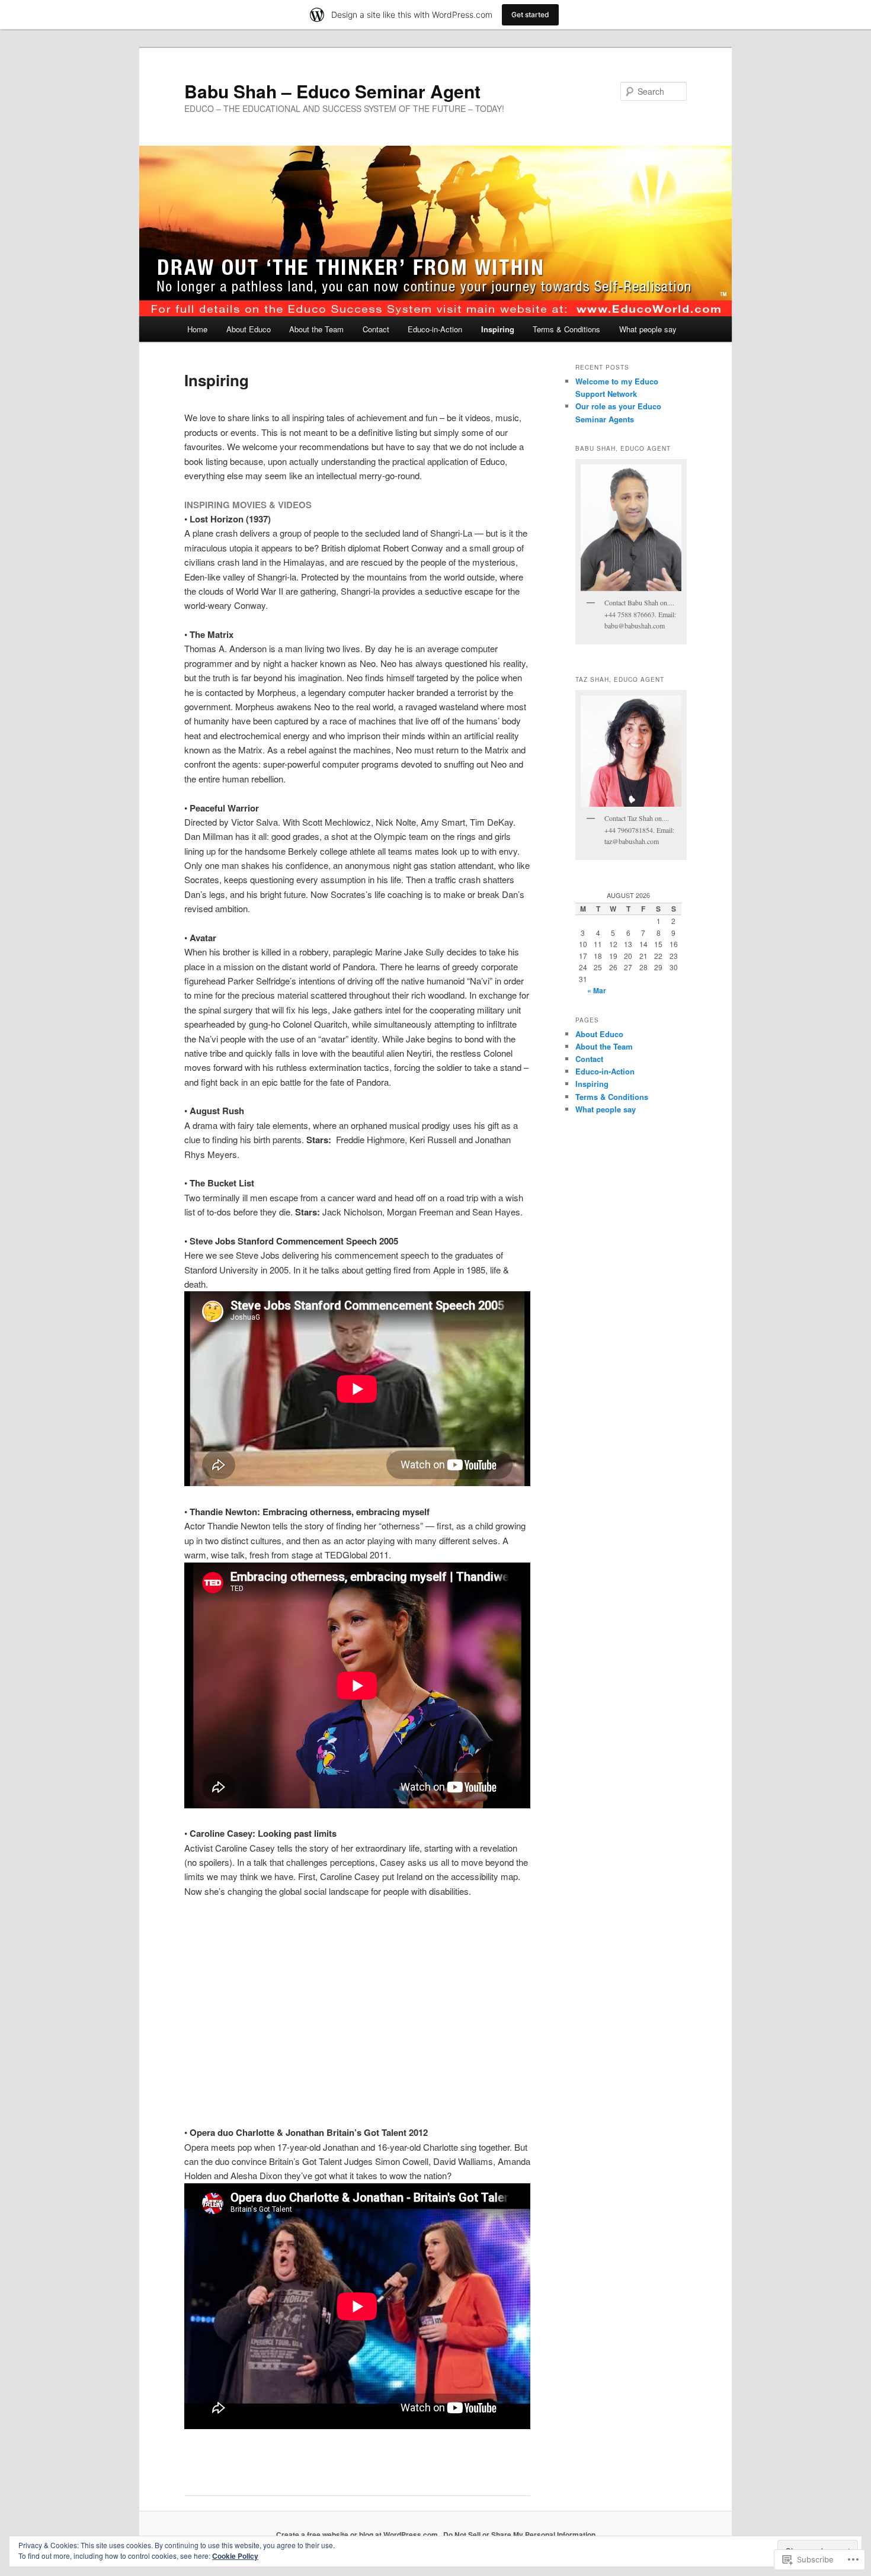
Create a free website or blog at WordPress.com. (358, 2535)
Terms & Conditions (566, 329)
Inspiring (498, 329)
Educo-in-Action (435, 329)
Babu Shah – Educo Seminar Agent (332, 91)
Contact (376, 329)
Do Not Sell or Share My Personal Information (519, 2535)
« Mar (597, 990)
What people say (648, 329)
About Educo (249, 329)
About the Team (316, 329)
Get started (530, 15)
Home (197, 329)
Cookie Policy (235, 2556)
